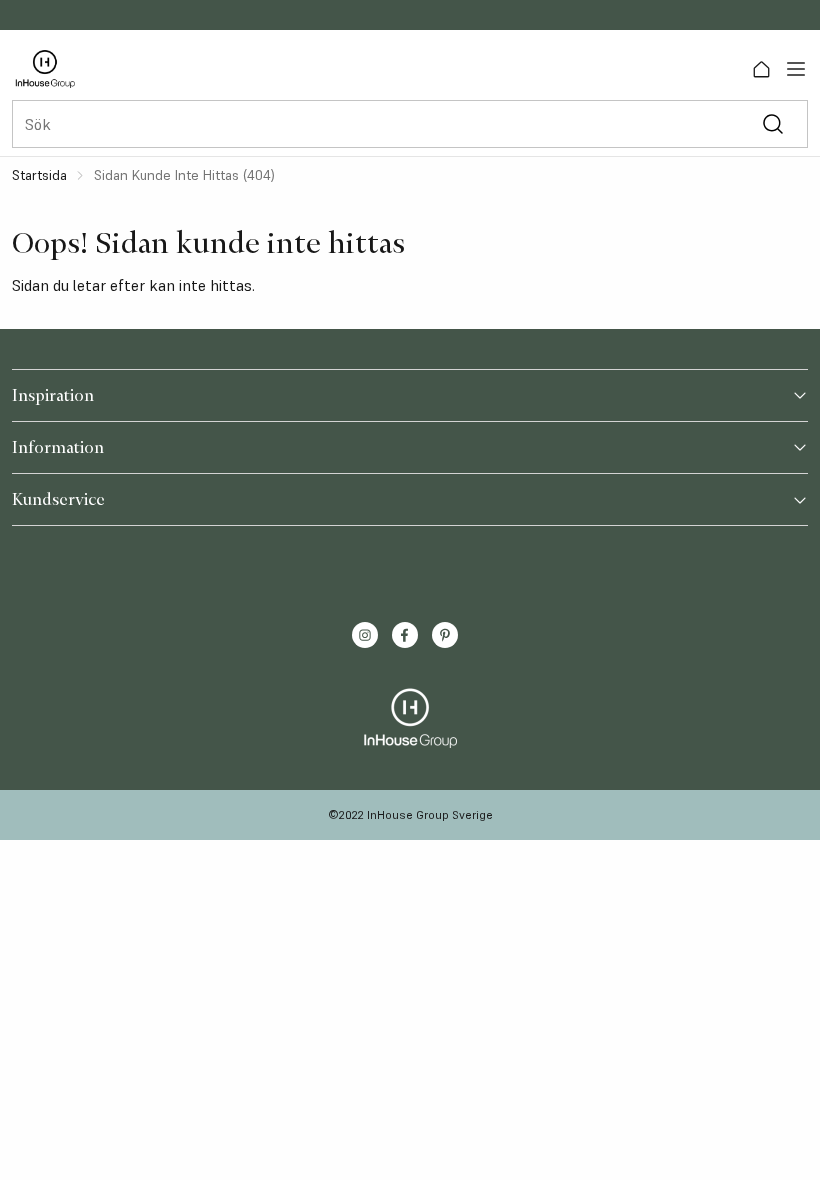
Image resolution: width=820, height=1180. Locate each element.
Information (58, 447)
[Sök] (772, 124)
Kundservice (58, 499)
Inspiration (53, 395)
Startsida (39, 175)
